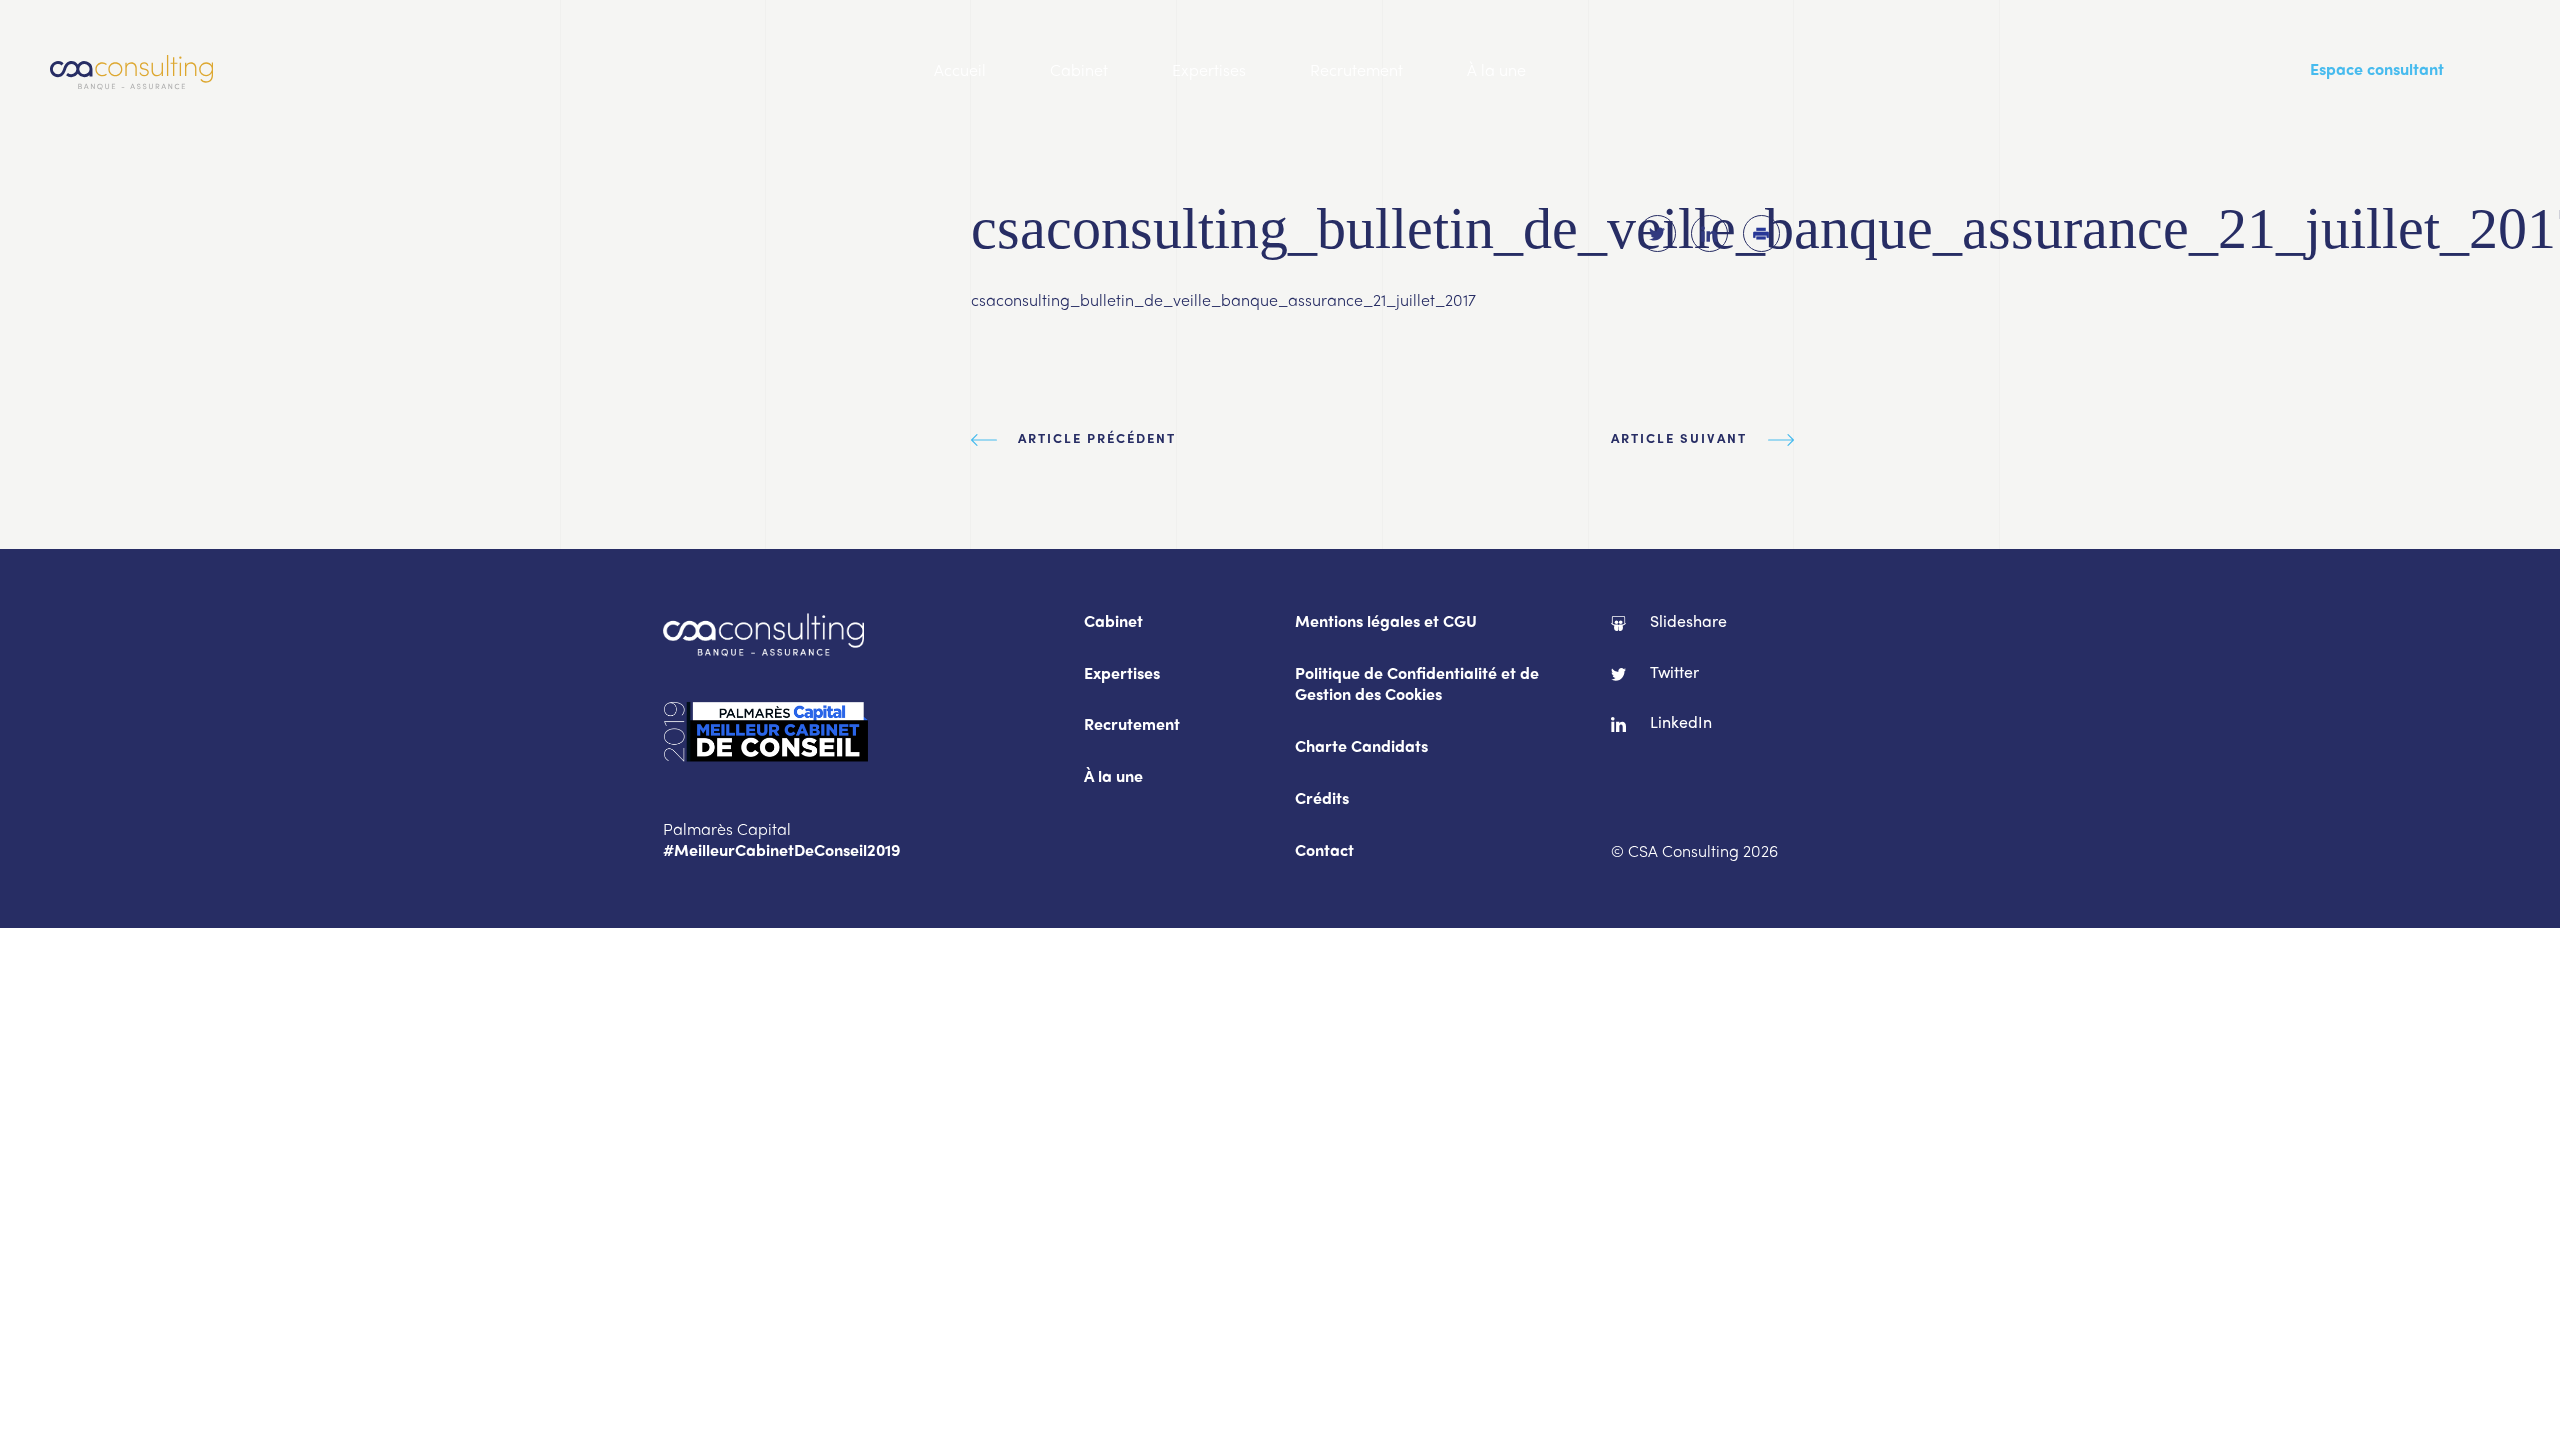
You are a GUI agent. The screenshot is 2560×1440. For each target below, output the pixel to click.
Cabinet (1079, 72)
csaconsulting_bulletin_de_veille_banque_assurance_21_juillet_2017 (1223, 302)
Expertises (1209, 72)
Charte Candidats (1361, 748)
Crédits (1322, 800)
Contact (1324, 852)
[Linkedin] (1709, 233)
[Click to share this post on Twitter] (1657, 233)
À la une (1496, 72)
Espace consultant (2377, 71)
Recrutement (1356, 72)
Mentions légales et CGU (1386, 623)
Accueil (960, 72)
